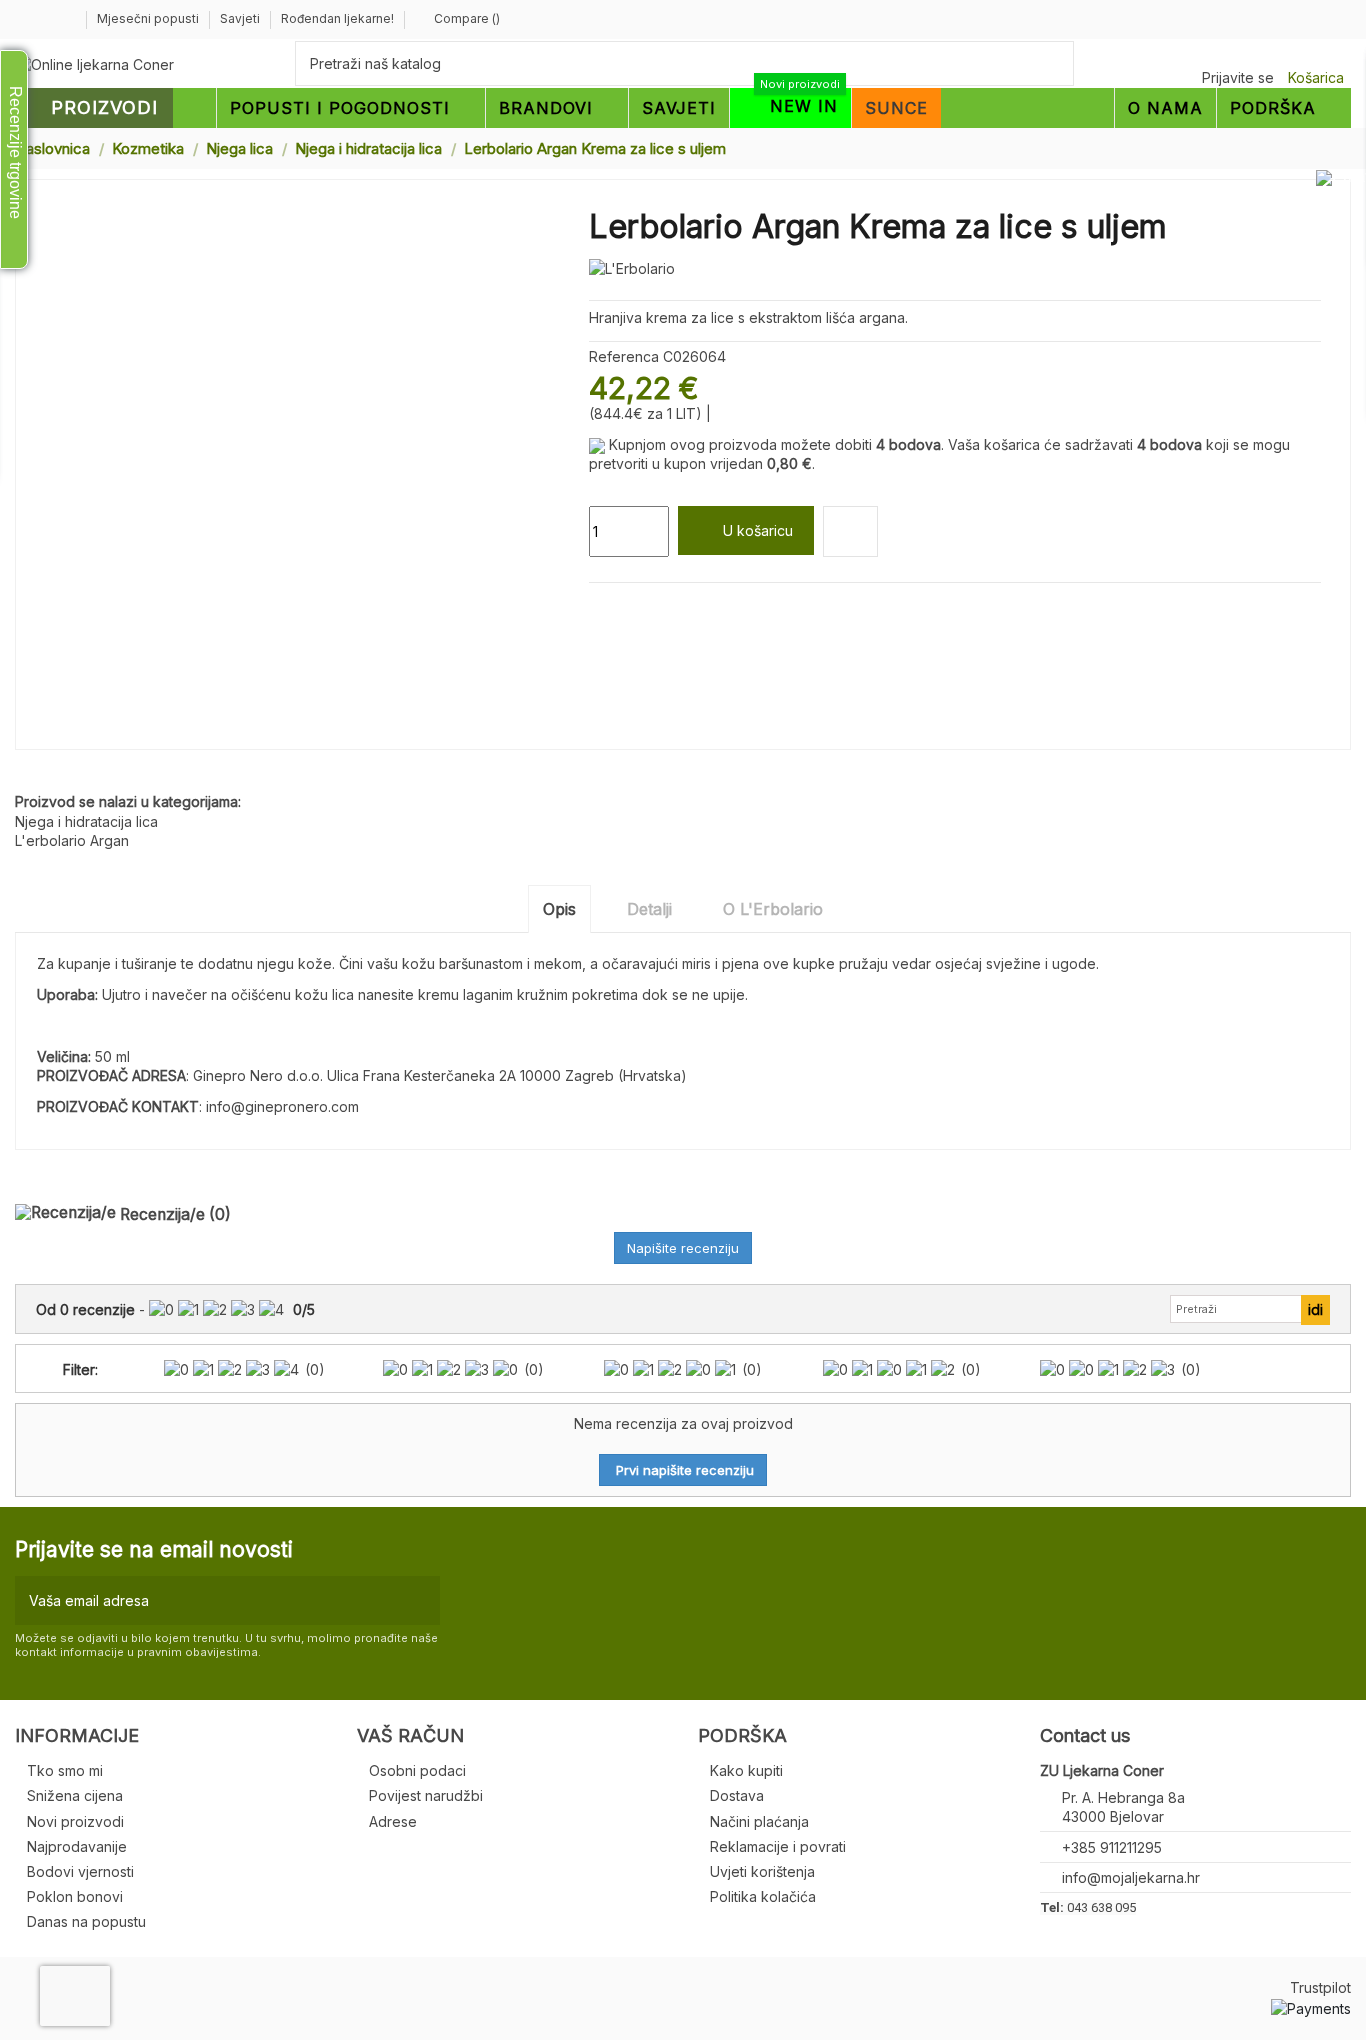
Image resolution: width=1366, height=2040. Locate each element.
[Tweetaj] (622, 606)
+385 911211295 (1112, 1847)
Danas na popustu (86, 1921)
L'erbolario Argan (72, 840)
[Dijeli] (598, 606)
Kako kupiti (746, 1770)
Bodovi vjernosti (80, 1871)
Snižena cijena (75, 1795)
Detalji (649, 909)
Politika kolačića (763, 1896)
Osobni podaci (417, 1770)
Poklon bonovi (75, 1896)
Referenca (624, 356)
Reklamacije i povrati (778, 1846)
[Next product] (1343, 147)
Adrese (393, 1821)
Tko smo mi (65, 1770)
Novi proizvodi (75, 1821)
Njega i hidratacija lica (86, 821)
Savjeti (241, 18)
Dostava (737, 1795)
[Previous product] (1324, 147)
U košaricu (758, 530)
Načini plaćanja (759, 1821)
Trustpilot (1320, 1987)
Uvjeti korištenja (762, 1871)
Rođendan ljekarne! (337, 18)
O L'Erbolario (773, 909)
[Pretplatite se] (420, 1600)
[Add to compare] (850, 531)
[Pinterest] (645, 606)
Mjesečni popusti (149, 18)
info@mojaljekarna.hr (1131, 1877)
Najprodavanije (77, 1846)
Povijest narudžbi (426, 1795)
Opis (559, 909)
